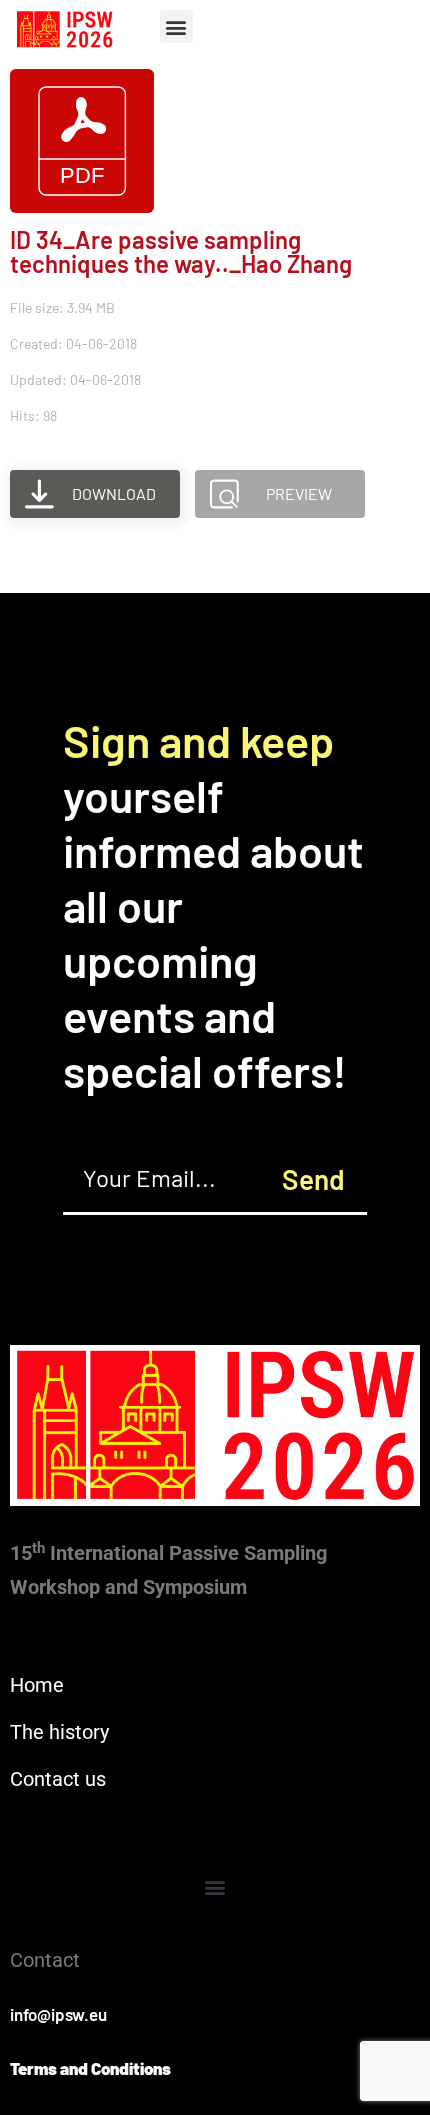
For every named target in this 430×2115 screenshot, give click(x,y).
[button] (176, 26)
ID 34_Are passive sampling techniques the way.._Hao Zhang (181, 251)
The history (59, 1732)
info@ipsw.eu (58, 2014)
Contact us (58, 1779)
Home (37, 1685)
